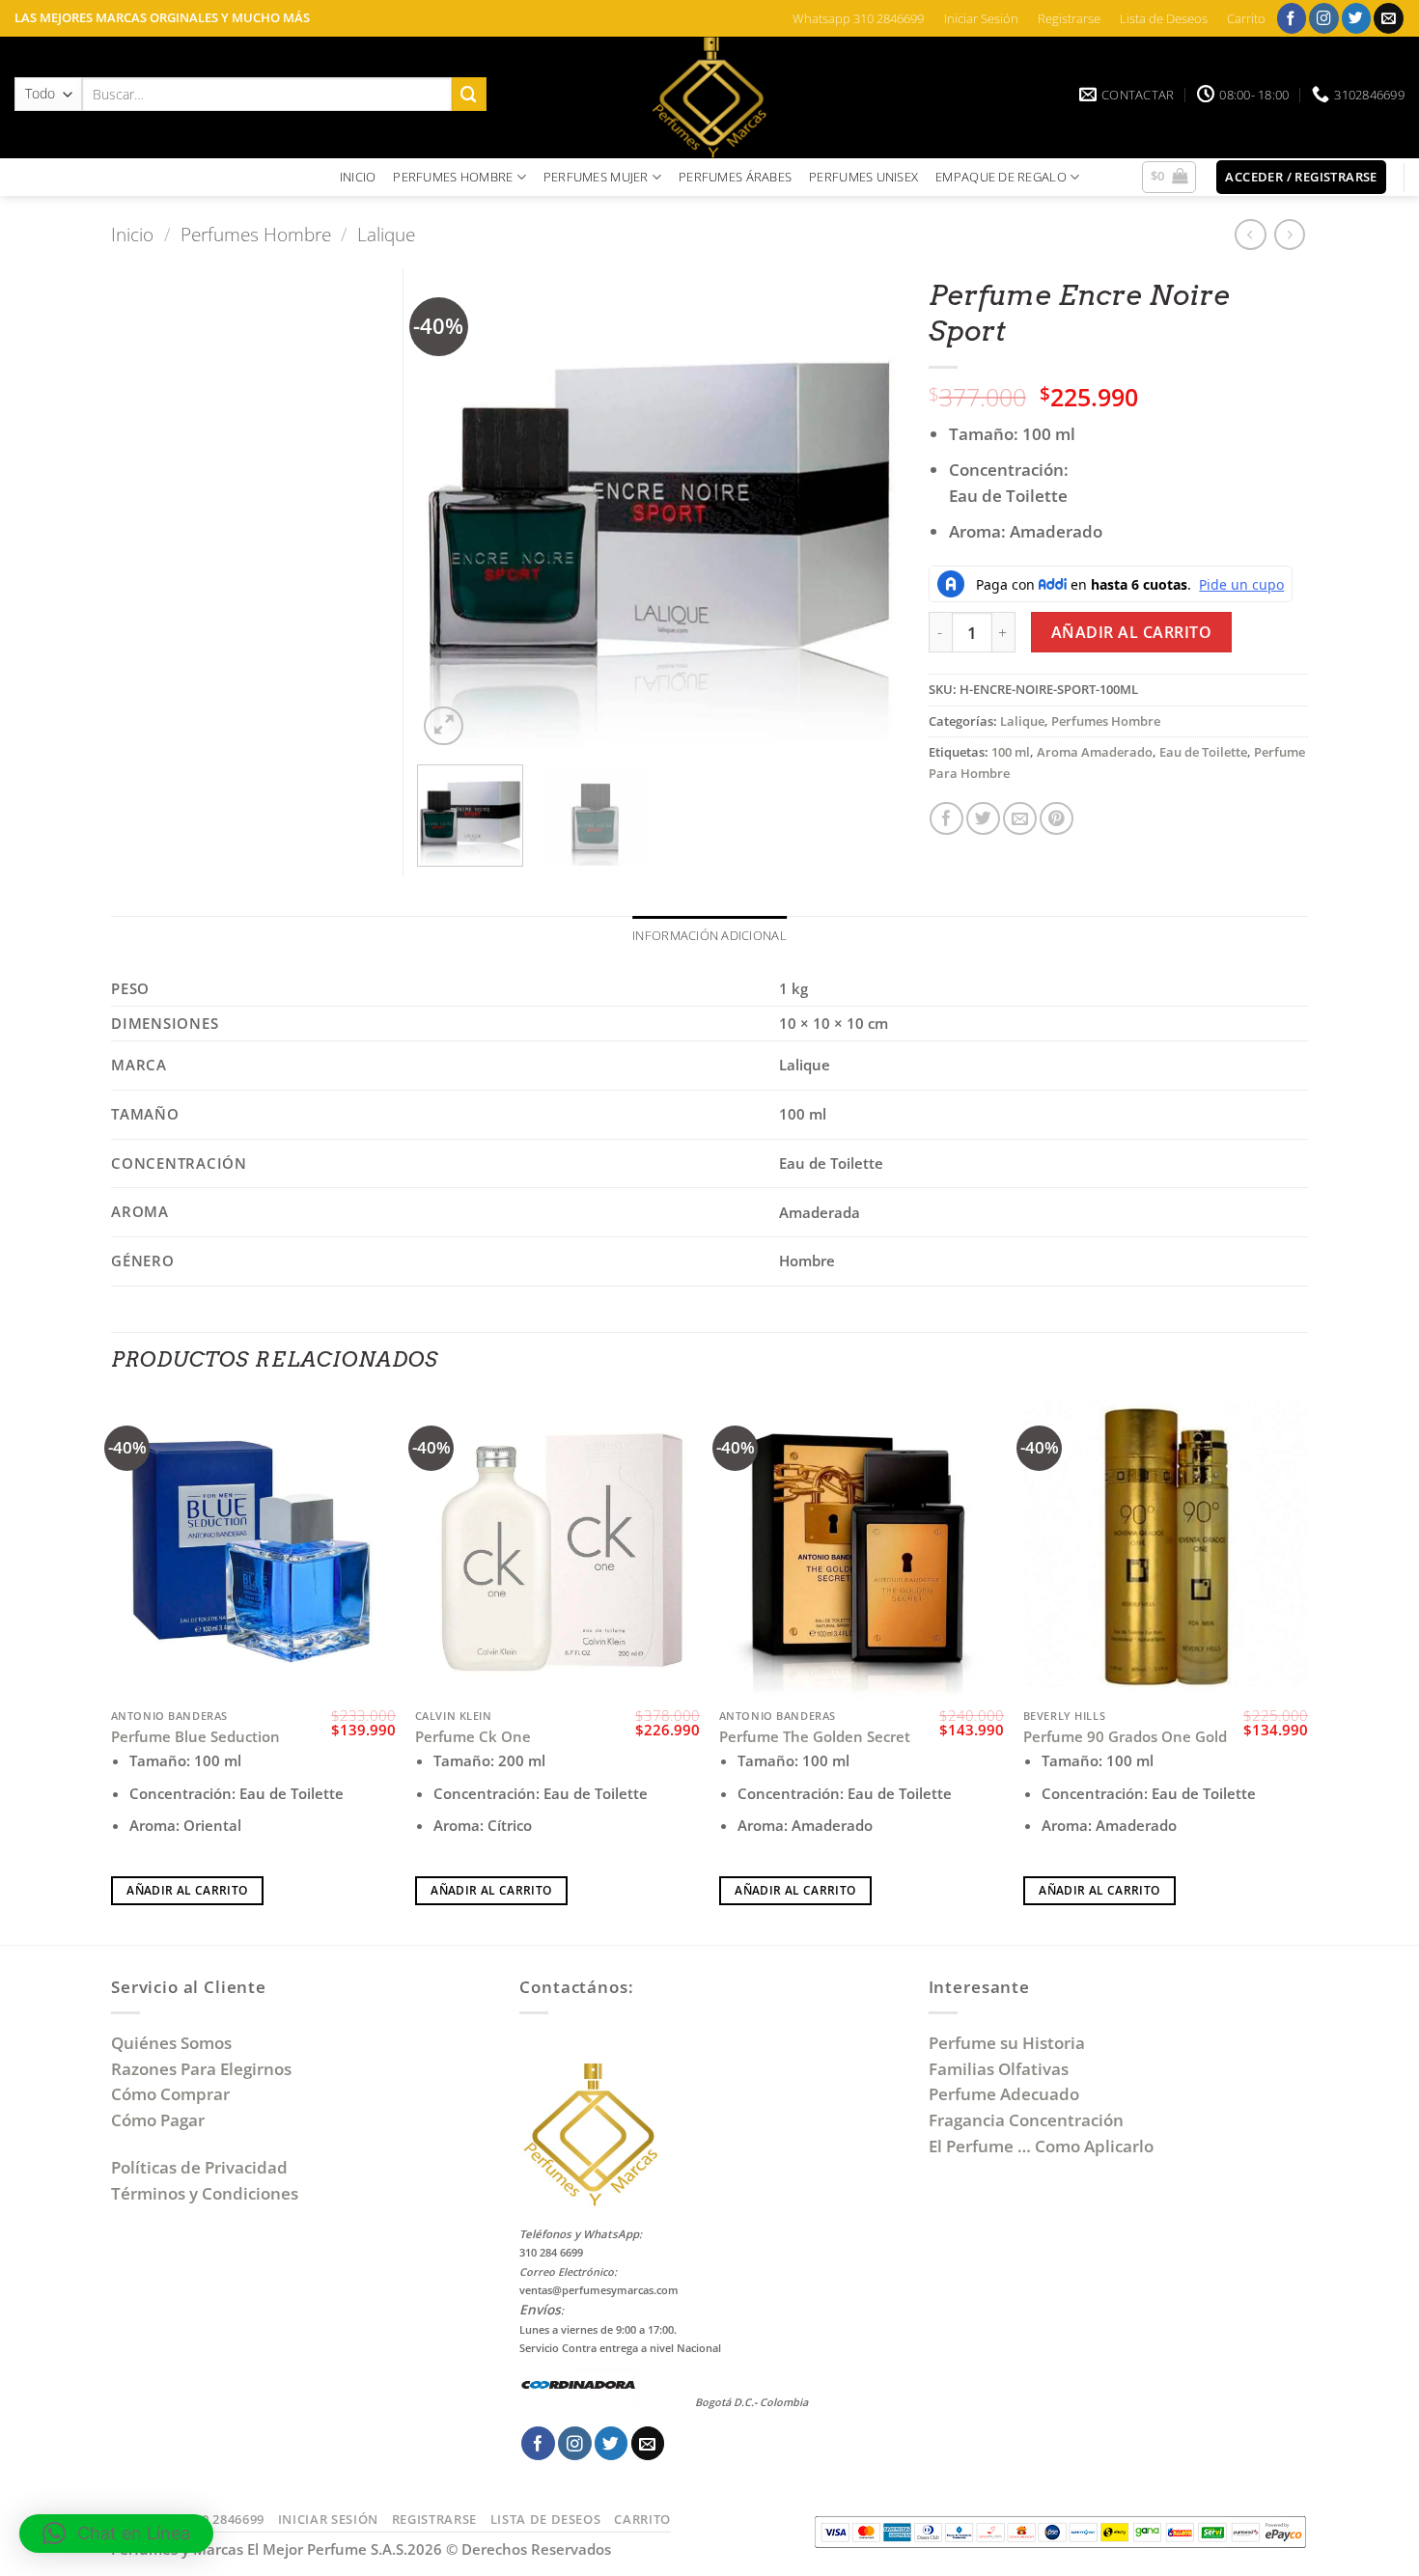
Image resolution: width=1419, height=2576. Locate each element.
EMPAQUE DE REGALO (1001, 177)
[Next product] (1251, 235)
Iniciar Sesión (981, 18)
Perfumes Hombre (256, 234)
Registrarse (1069, 18)
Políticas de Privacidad (199, 2167)
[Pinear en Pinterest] (1057, 819)
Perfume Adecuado (1006, 2094)
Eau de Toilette (1203, 752)
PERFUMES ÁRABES (735, 177)
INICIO (358, 177)
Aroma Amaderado (1095, 752)
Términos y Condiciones (205, 2193)
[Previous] (452, 510)
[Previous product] (1290, 235)
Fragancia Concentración (1028, 2120)
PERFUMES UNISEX (863, 177)
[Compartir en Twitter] (983, 819)
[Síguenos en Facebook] (1292, 18)
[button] (1169, 178)
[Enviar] (469, 94)
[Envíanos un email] (1389, 18)
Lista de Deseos (1164, 18)
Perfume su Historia (1007, 2043)
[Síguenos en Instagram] (1324, 18)
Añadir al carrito (1131, 632)
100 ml (1011, 752)
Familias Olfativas (999, 2069)
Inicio (132, 234)
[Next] (865, 510)
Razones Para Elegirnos (205, 2069)
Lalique (386, 234)
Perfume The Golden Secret (815, 1737)
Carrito (1246, 18)
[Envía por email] (1020, 819)
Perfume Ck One (473, 1737)
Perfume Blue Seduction (195, 1737)
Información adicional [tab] (709, 935)
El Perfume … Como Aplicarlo (1041, 2146)
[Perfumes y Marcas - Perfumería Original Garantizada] (709, 97)
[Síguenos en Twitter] (1357, 18)
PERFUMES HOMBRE (453, 177)
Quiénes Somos (175, 2043)
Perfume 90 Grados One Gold (1125, 1737)
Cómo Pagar (158, 2120)
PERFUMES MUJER (596, 177)
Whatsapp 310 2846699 (858, 18)
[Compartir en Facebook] (946, 819)
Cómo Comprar (172, 2094)
